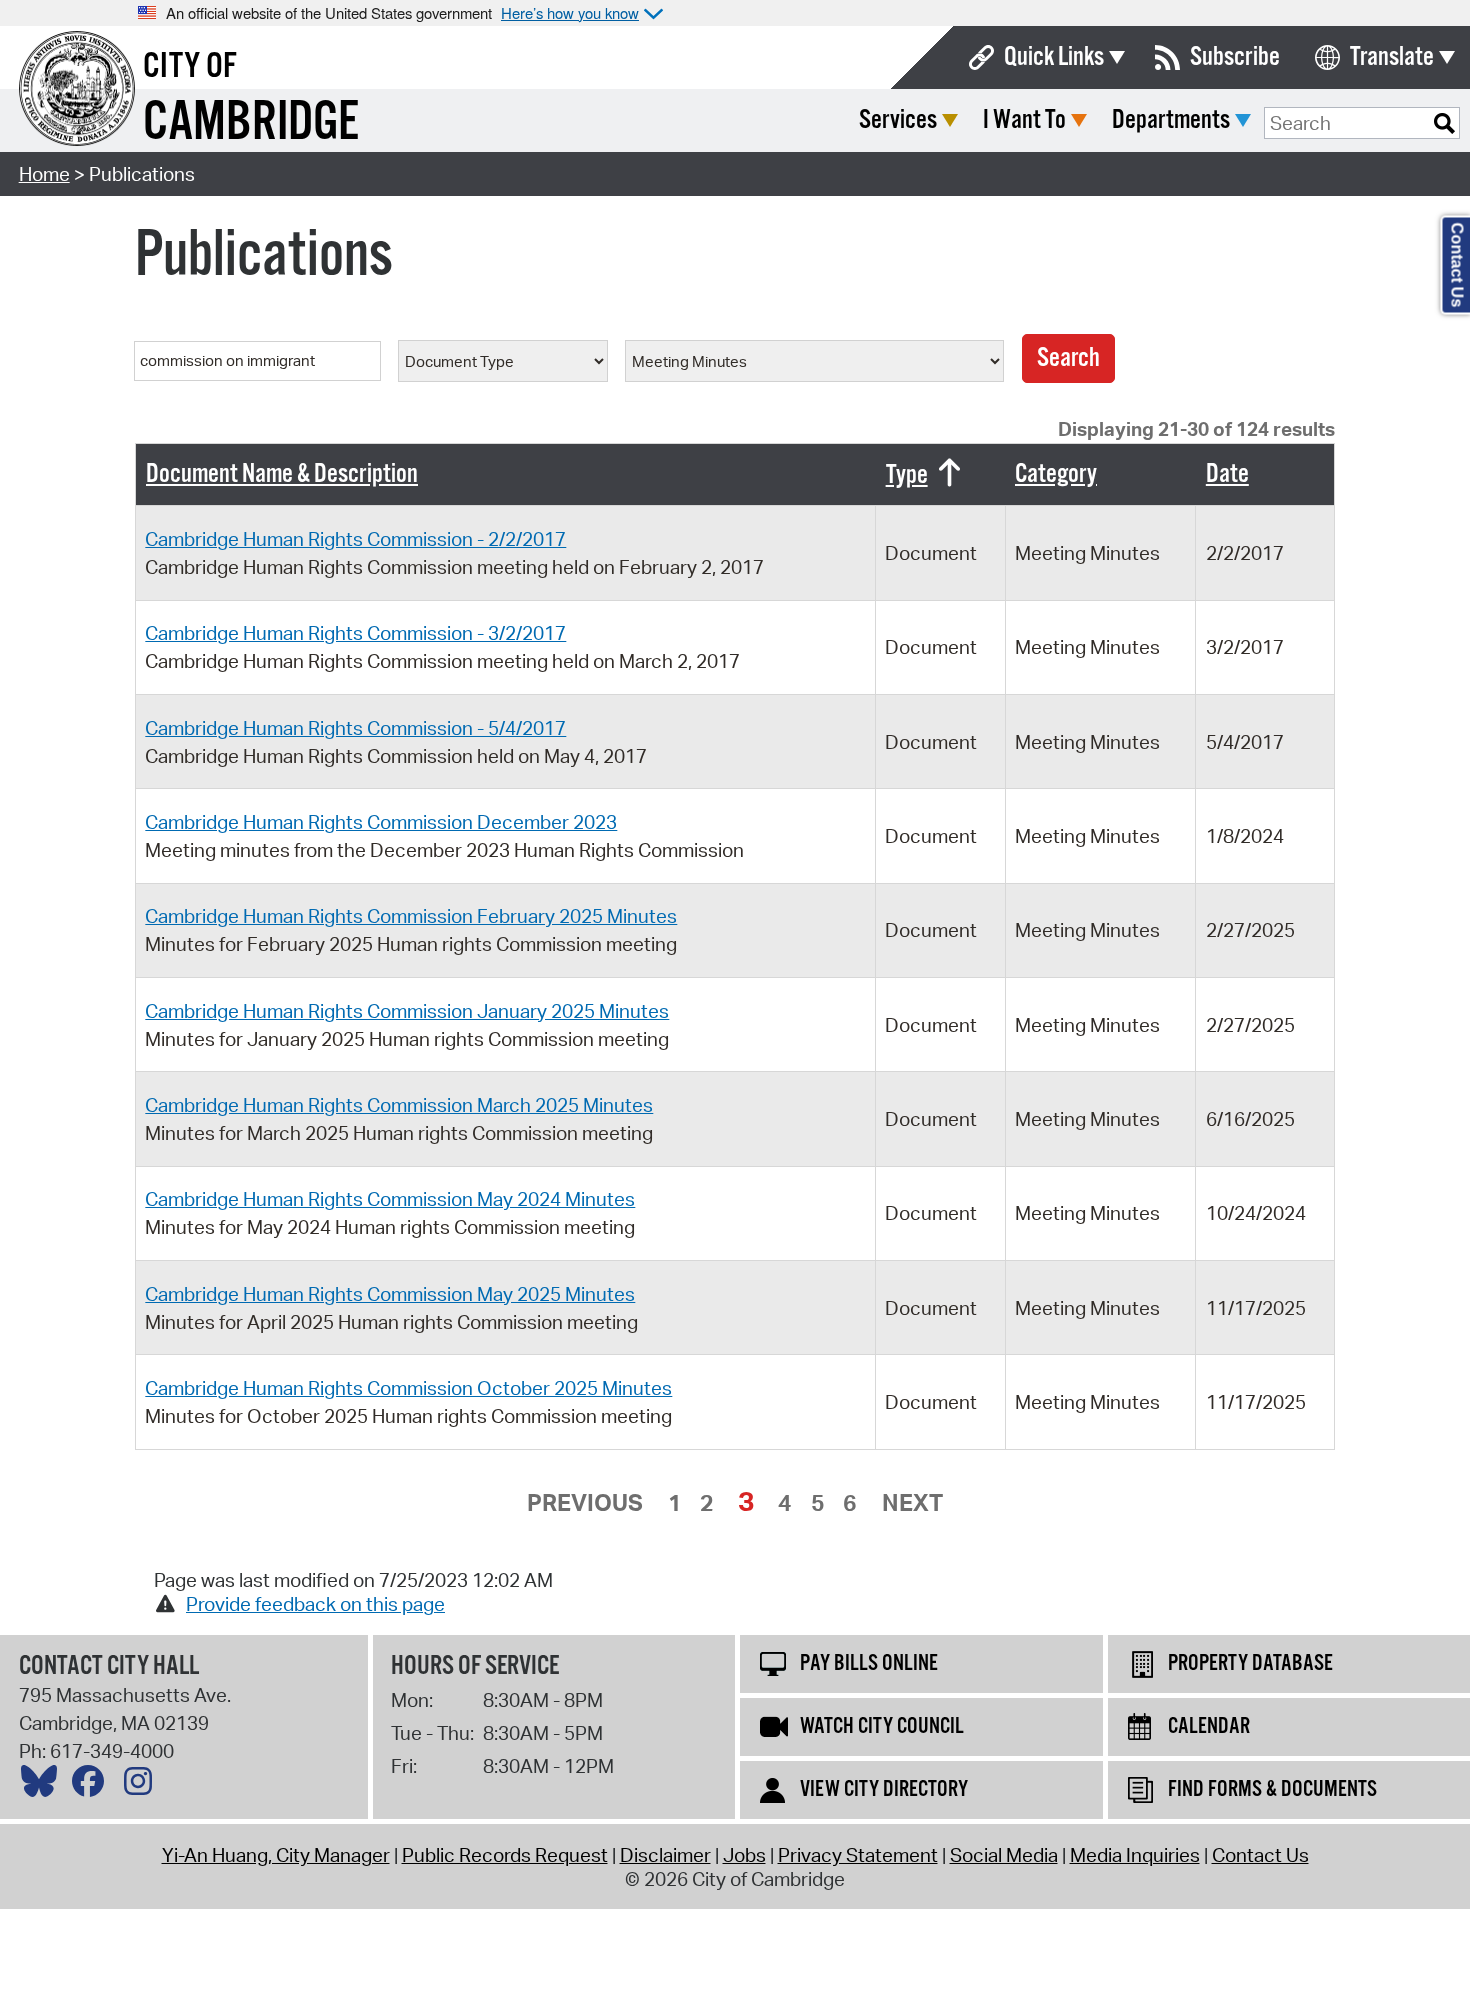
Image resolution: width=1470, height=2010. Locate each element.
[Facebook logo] (93, 1786)
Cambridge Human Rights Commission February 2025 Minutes (411, 916)
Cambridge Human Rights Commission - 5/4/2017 (355, 728)
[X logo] (44, 1786)
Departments (1171, 120)
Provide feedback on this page (315, 1604)
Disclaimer (665, 1855)
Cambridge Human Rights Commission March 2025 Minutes (399, 1105)
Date (1227, 474)
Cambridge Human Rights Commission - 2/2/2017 (355, 539)
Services (898, 120)
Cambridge (251, 123)
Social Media (1004, 1855)
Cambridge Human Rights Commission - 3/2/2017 (355, 633)
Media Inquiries (1135, 1855)
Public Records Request (505, 1855)
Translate (1392, 57)
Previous (585, 1502)
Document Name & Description (282, 474)
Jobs (744, 1855)
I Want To (1024, 120)
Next (912, 1502)
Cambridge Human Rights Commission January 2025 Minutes (407, 1011)
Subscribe (1235, 57)
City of (190, 67)
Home (44, 174)
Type (907, 475)
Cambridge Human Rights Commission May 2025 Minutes (390, 1294)
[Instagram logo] (143, 1786)
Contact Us (1260, 1855)
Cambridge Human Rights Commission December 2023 (381, 822)
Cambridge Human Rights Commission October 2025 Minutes (408, 1388)
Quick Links (1054, 57)
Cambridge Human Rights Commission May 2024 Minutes (390, 1199)
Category (1056, 474)
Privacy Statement (858, 1855)
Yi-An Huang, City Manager (276, 1855)
